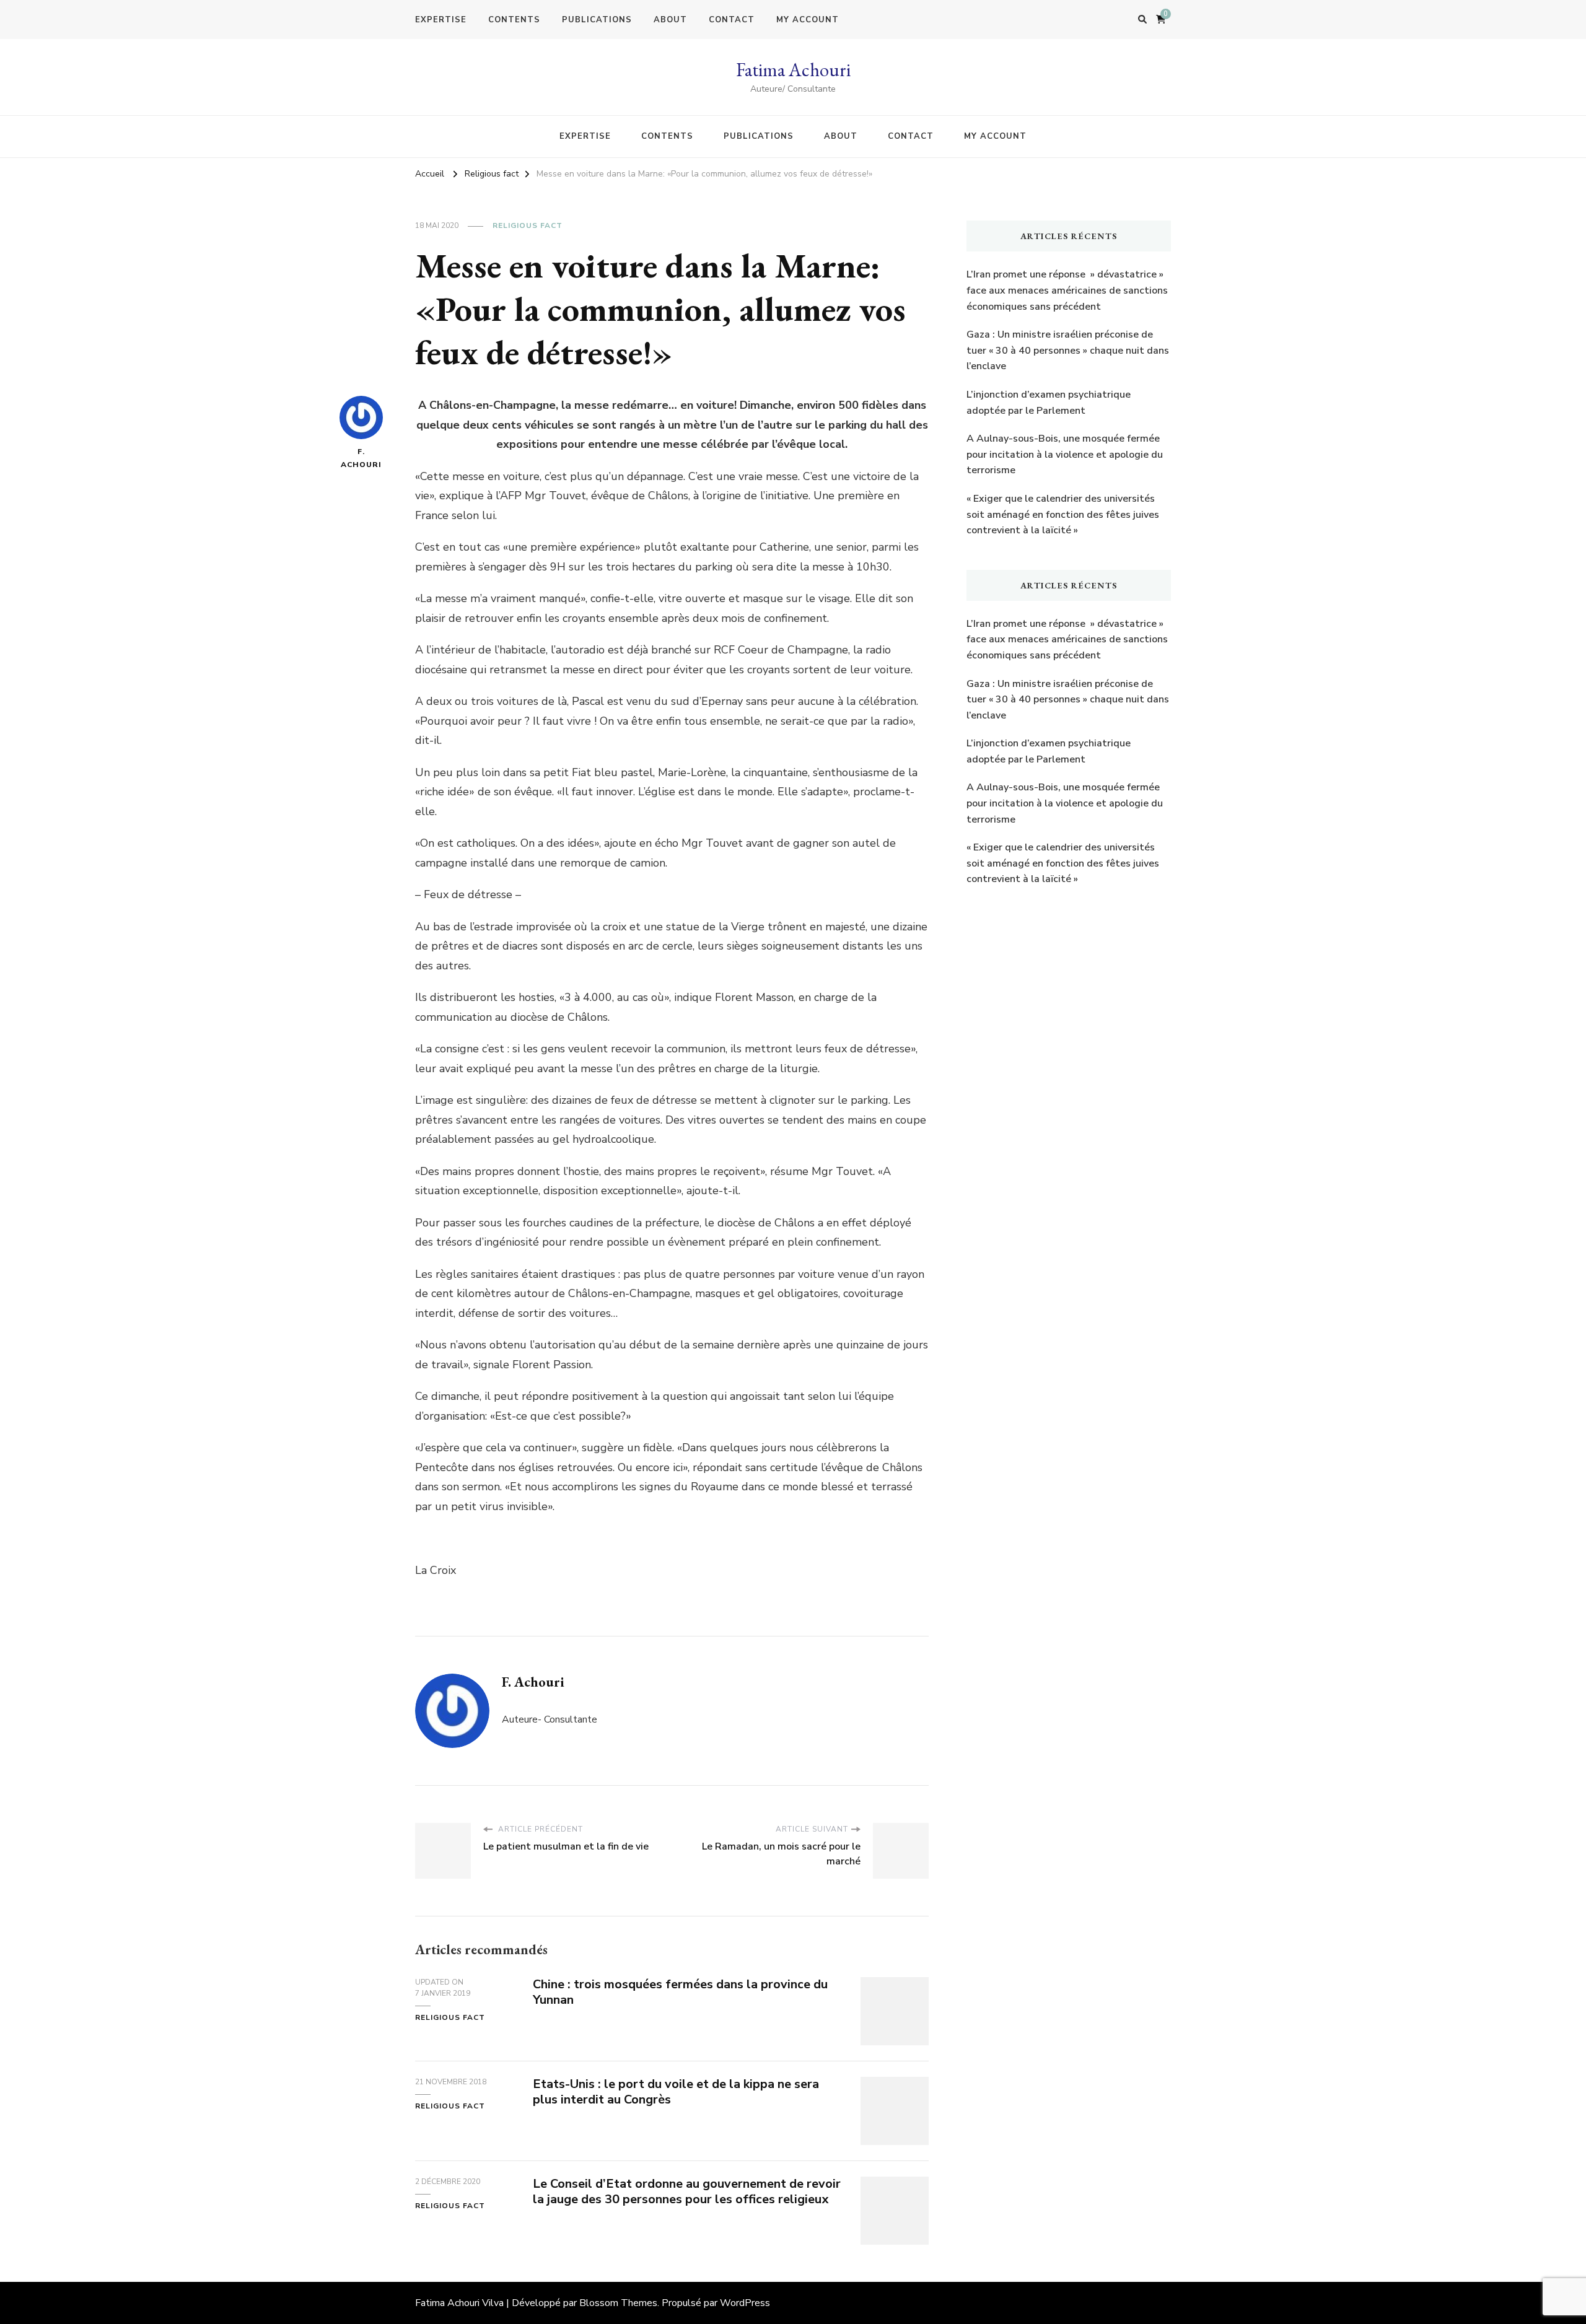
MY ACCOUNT (808, 20)
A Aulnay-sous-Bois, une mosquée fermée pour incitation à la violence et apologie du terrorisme (1065, 454)
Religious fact (528, 225)
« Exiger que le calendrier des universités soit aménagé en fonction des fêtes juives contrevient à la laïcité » (1063, 514)
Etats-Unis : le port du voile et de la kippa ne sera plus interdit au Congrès (676, 2092)
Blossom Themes (618, 2303)
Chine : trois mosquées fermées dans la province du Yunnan (680, 1992)
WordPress (745, 2303)
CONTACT (732, 20)
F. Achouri (361, 458)
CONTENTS (514, 20)
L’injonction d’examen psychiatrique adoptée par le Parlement (1049, 403)
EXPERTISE (441, 20)
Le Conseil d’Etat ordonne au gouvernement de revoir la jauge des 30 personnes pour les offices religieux (687, 2191)
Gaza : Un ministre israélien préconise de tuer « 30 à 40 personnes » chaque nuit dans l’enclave (1068, 350)
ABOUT (670, 20)
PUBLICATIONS (597, 20)
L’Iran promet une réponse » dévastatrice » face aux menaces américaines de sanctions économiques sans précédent (1067, 290)
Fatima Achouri (793, 70)
